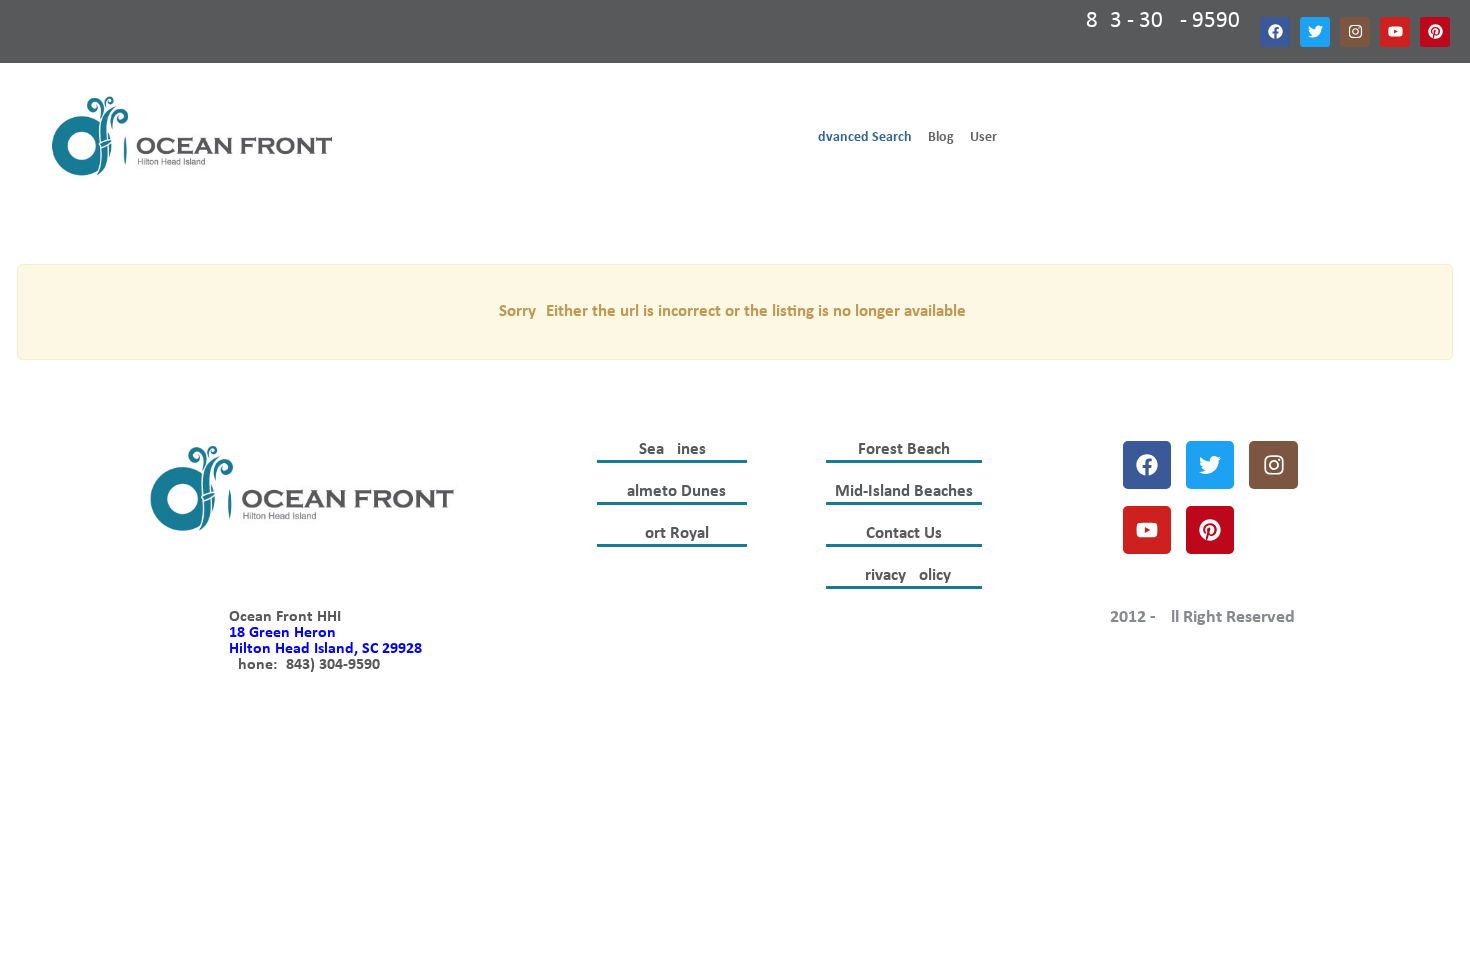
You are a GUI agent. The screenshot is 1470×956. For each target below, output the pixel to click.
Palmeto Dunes (672, 491)
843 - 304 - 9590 (1163, 21)
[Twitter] (1315, 32)
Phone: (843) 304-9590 (304, 665)
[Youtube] (1395, 32)
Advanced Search (861, 137)
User (983, 137)
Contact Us (904, 533)
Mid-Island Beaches (904, 491)
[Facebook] (1275, 32)
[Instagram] (1355, 32)
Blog (941, 137)
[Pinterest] (1435, 32)
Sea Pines (672, 449)
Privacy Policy (903, 575)
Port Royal (672, 533)
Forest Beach (904, 449)
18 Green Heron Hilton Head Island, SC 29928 (325, 641)
